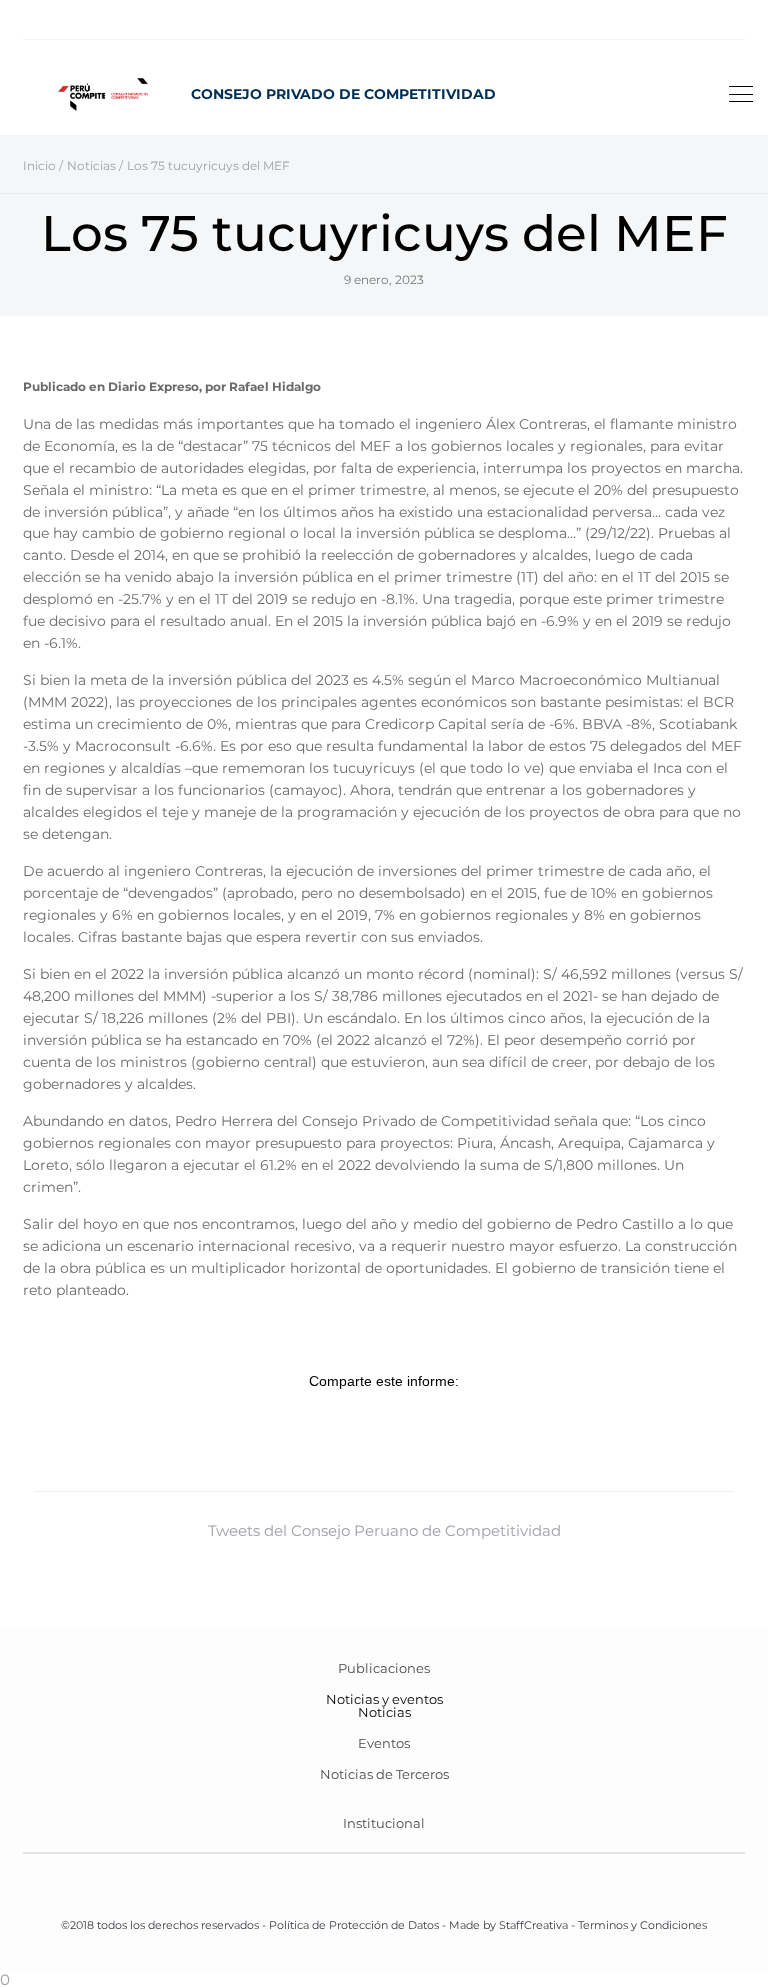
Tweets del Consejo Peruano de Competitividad (384, 1530)
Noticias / (95, 165)
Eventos (384, 1743)
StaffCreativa (533, 1925)
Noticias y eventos (384, 1699)
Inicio (39, 165)
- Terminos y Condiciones (637, 1925)
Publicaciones (384, 1668)
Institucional (384, 1823)
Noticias (384, 1712)
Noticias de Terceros (384, 1774)
